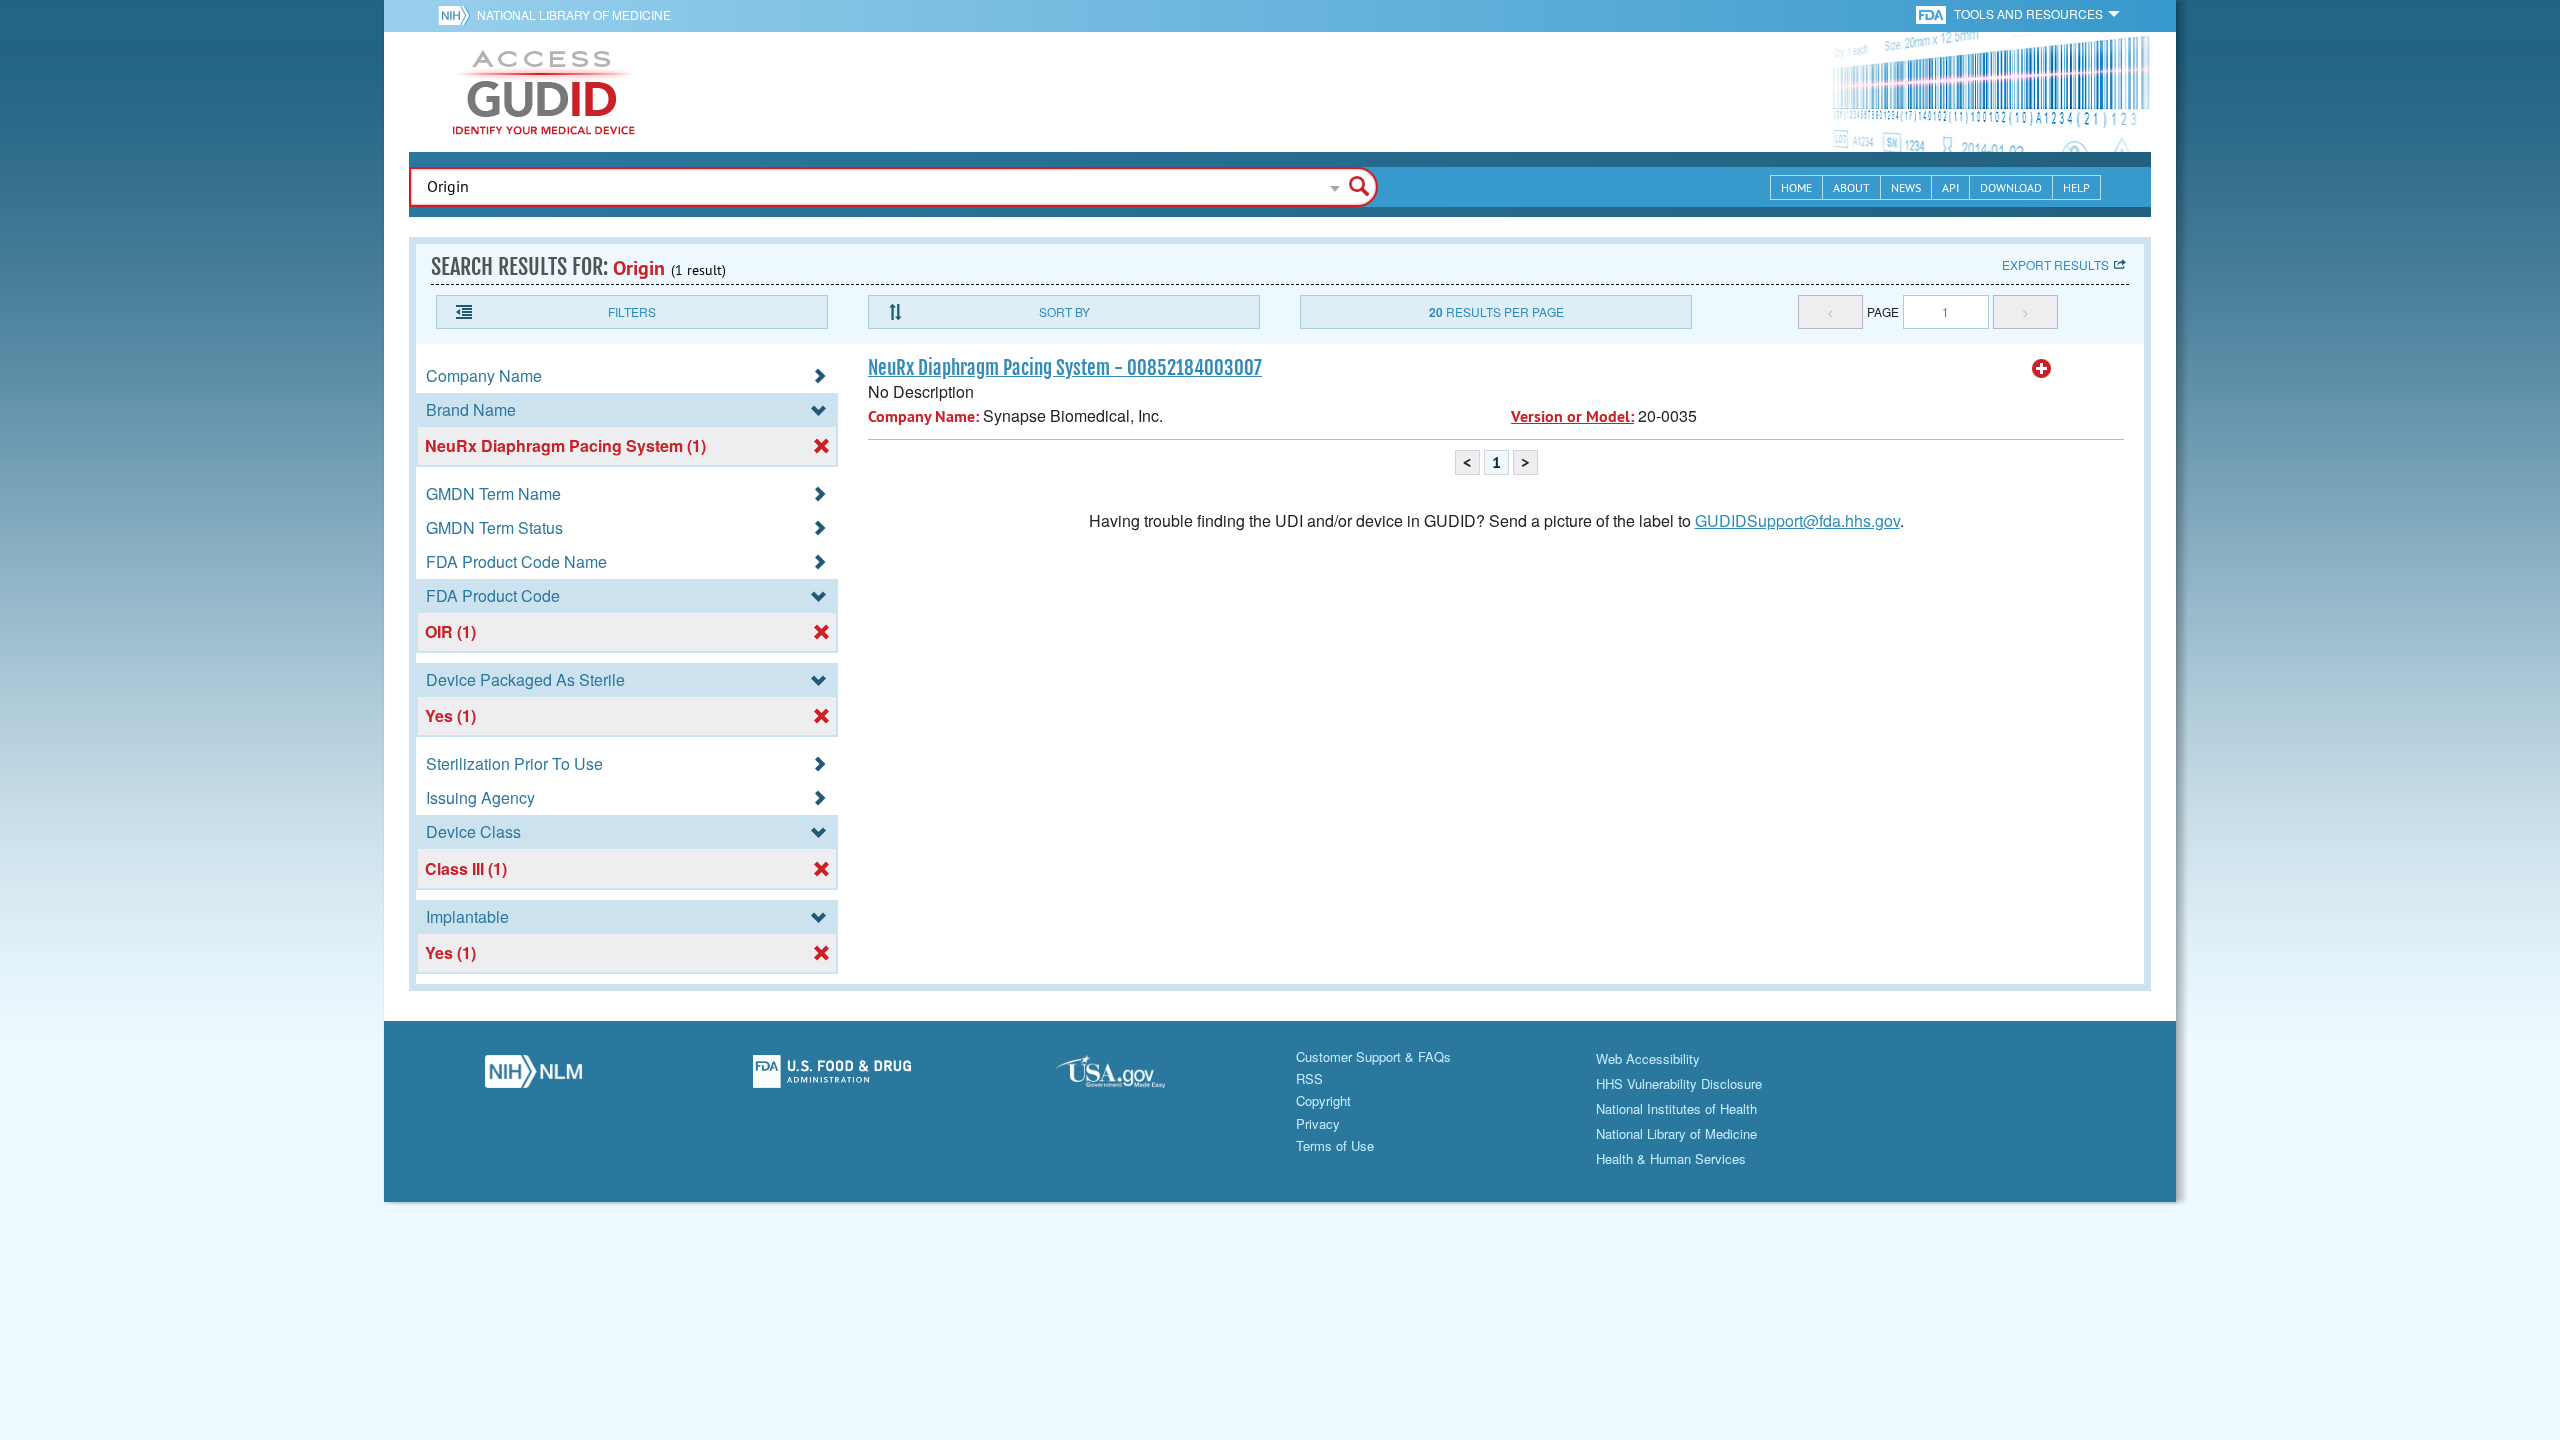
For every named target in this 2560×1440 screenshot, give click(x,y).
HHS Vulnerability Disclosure (1679, 1083)
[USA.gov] (1130, 1077)
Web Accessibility (1648, 1058)
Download (2011, 187)
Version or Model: (1572, 416)
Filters (632, 311)
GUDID (544, 92)
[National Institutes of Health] (457, 15)
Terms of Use (1335, 1145)
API (1950, 187)
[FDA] (1932, 13)
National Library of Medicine (574, 14)
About (1851, 187)
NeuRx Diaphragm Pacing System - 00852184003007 (1065, 368)
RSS (1309, 1078)
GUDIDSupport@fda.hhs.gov (1797, 520)
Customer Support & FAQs (1373, 1056)
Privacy (1318, 1123)
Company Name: (923, 416)
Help (2076, 187)
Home (1796, 187)
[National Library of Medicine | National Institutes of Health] (533, 1077)
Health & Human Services (1671, 1158)
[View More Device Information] (2042, 369)
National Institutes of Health (1676, 1108)
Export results (2055, 264)
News (1906, 187)
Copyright (1323, 1100)
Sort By (1064, 311)
